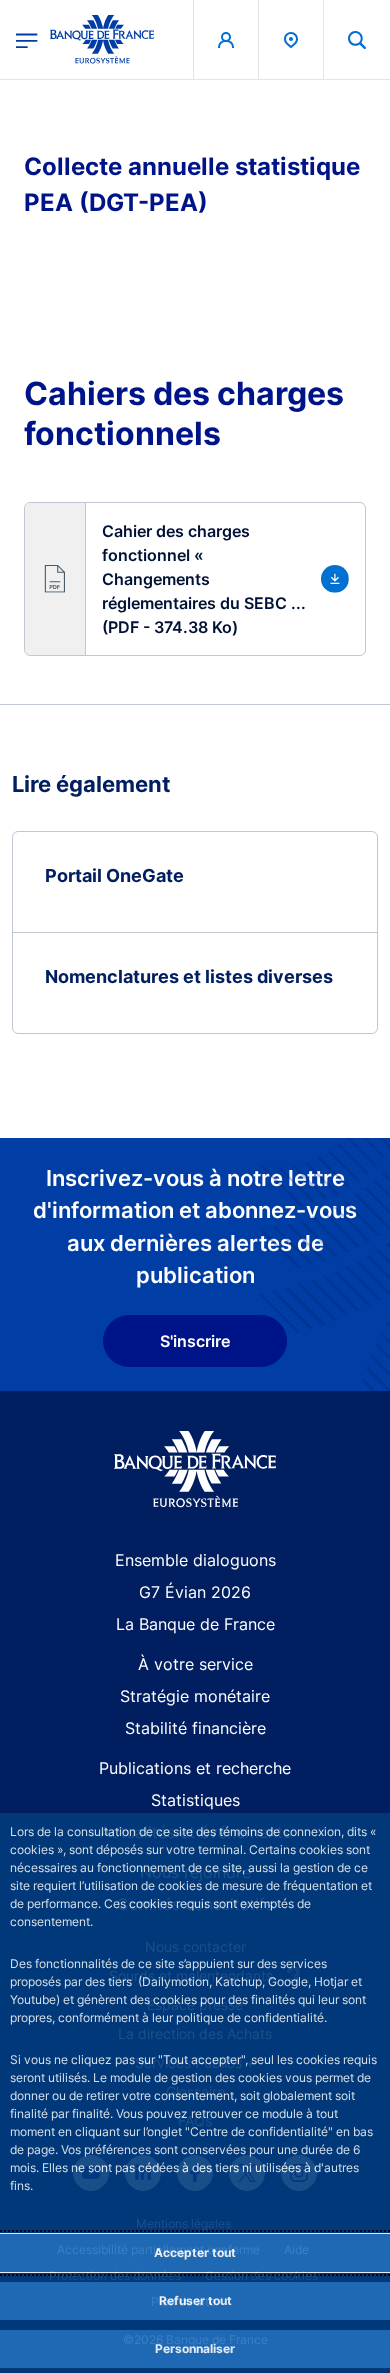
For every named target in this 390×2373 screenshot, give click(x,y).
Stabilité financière (195, 1728)
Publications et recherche (195, 1768)
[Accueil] (195, 1469)
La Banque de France (195, 1624)
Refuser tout (195, 2300)
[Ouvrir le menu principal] (27, 39)
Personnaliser (195, 2348)
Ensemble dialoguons (195, 1560)
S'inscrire (195, 1341)
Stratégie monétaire (195, 1696)
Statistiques (195, 1800)
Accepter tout (195, 2252)
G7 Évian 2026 (195, 1592)
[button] (357, 39)
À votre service (195, 1664)
